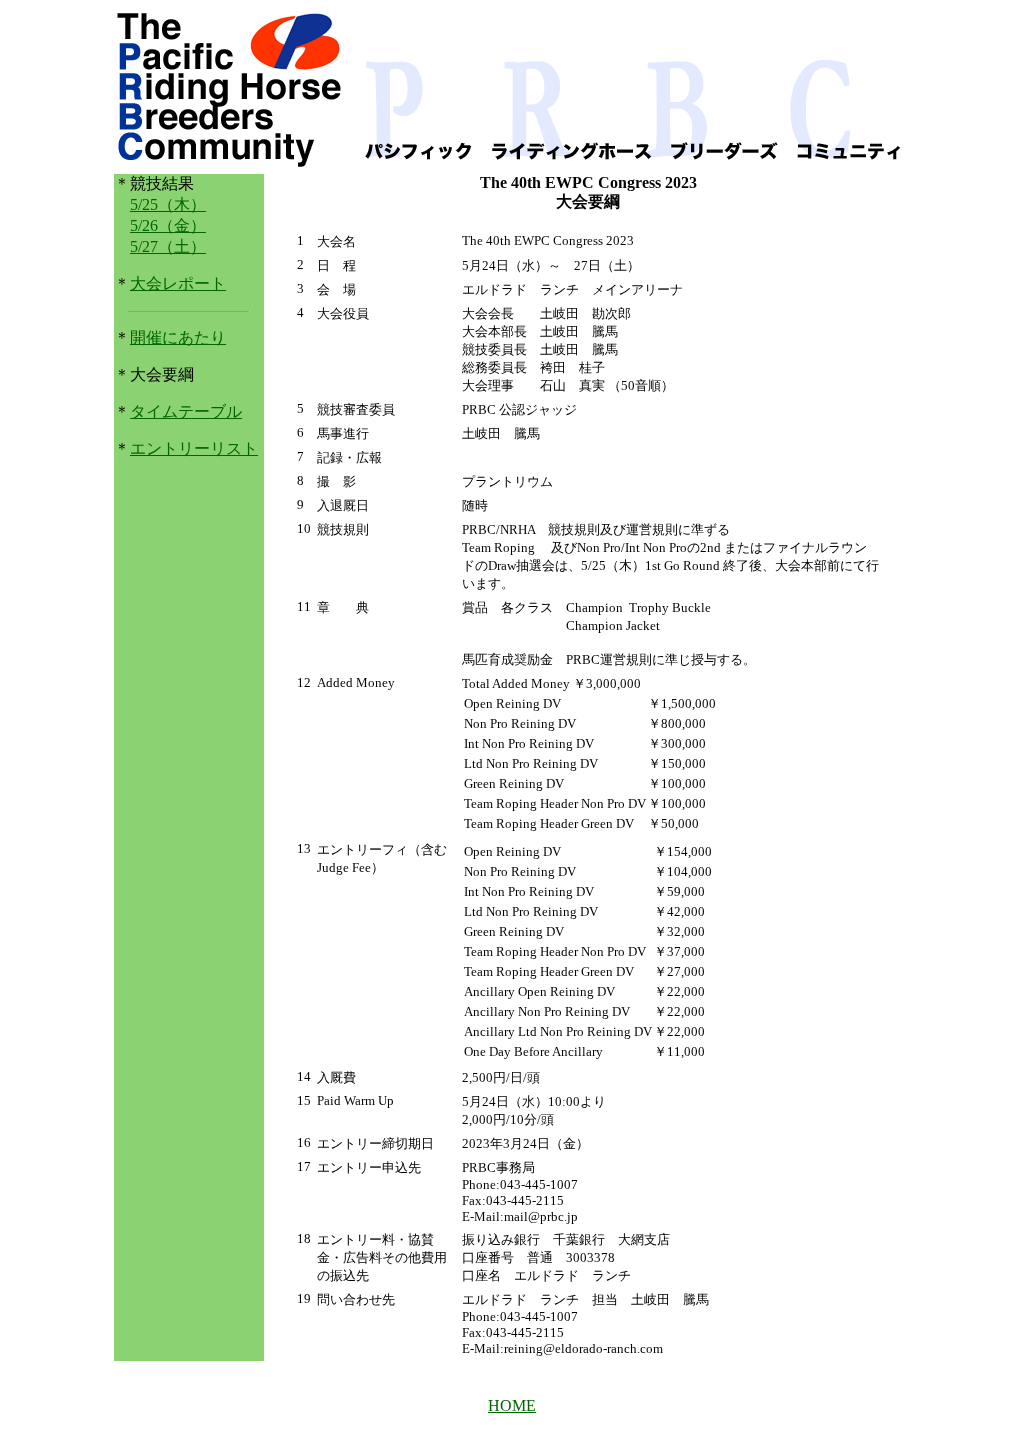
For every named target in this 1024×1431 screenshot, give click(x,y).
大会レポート (178, 283)
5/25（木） (168, 204)
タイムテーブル (186, 411)
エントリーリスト (194, 448)
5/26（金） (168, 225)
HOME (512, 1405)
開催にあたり (178, 337)
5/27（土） (168, 246)
